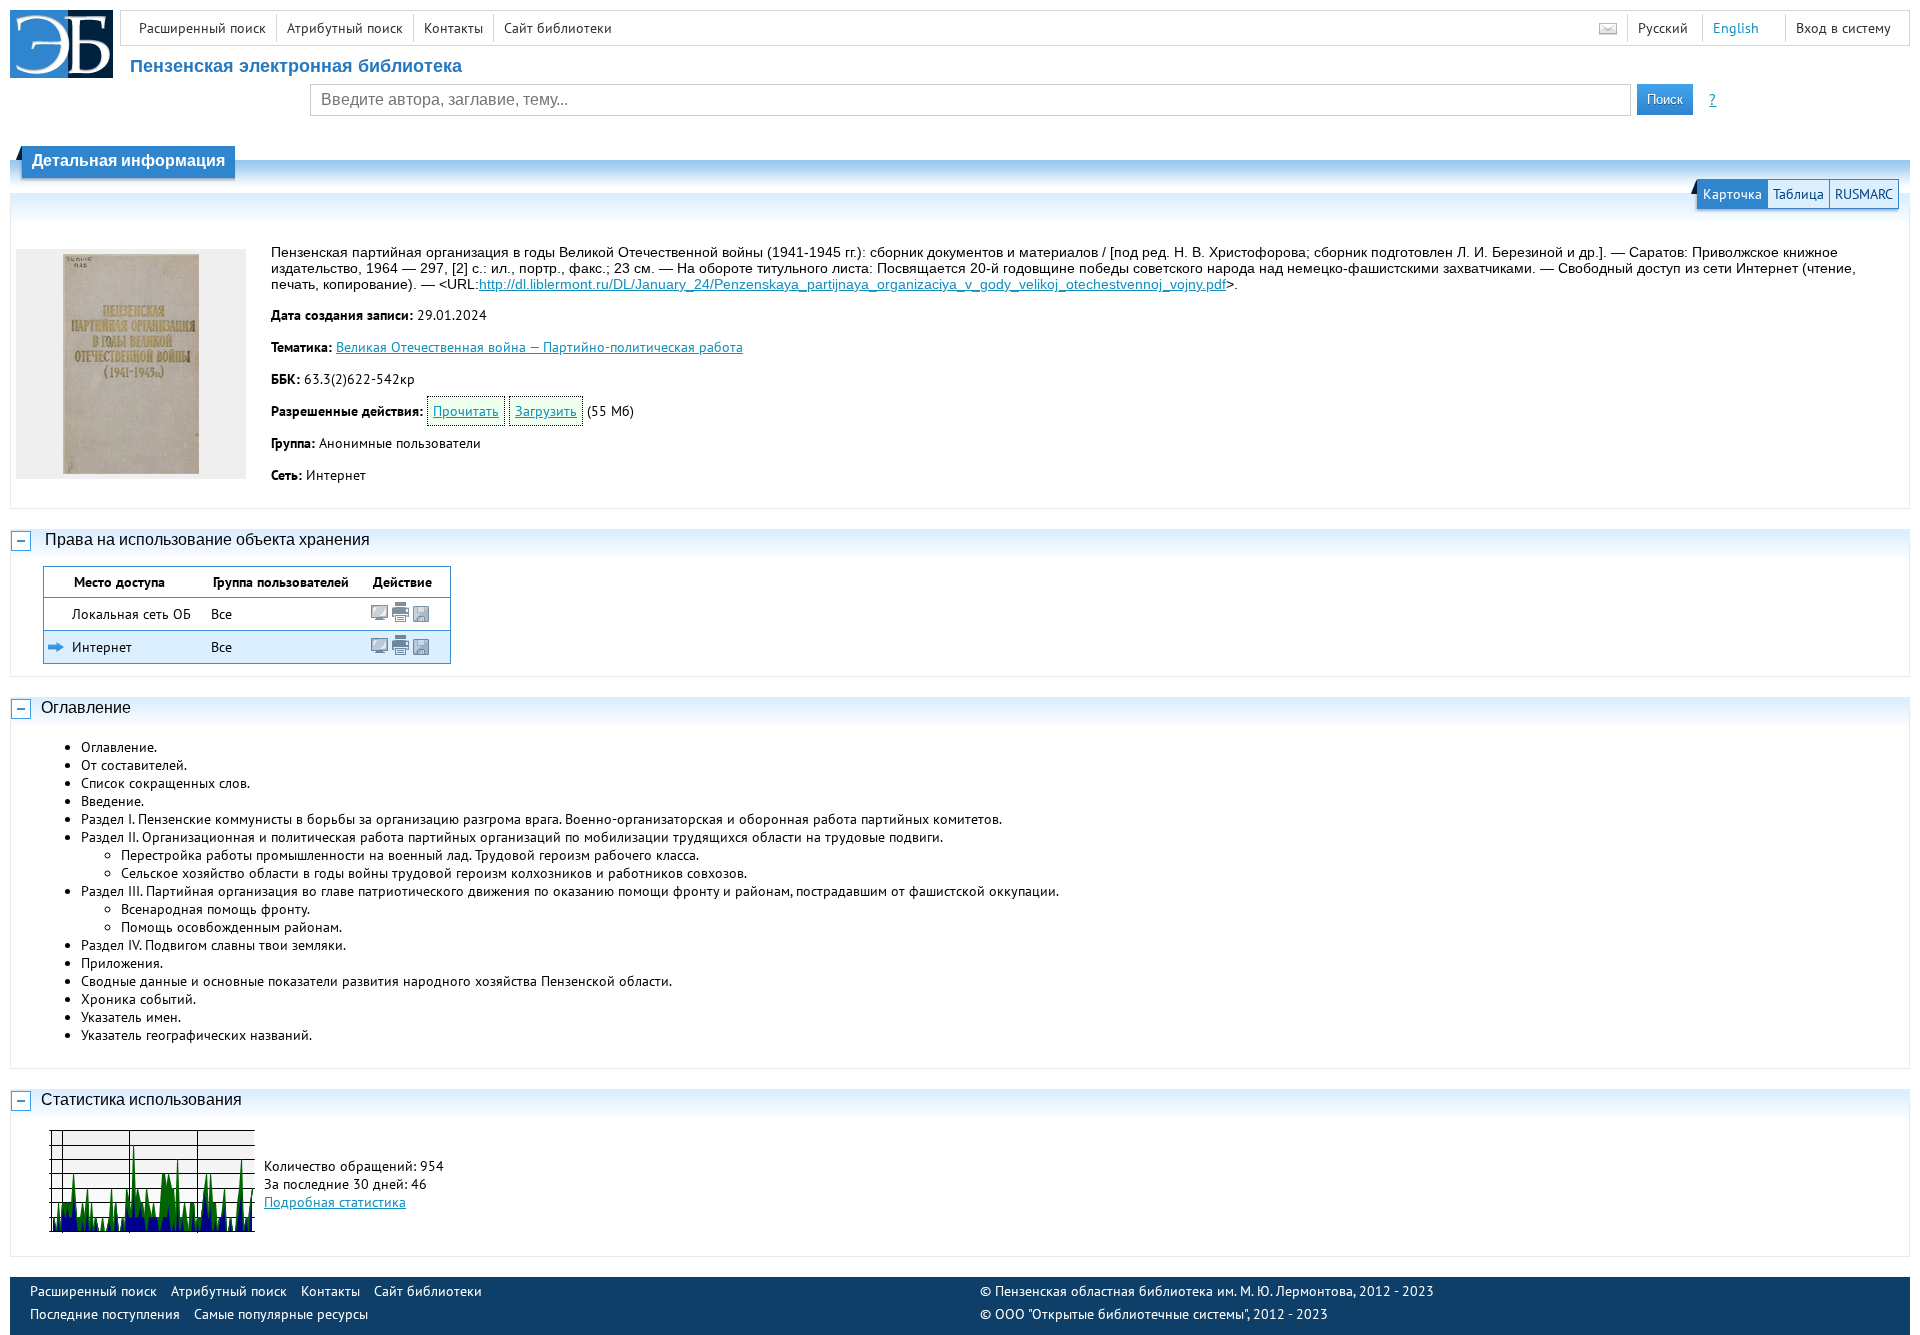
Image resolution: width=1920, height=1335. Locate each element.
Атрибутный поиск (345, 28)
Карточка (1732, 194)
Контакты (453, 28)
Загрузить (546, 411)
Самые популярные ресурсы (281, 1314)
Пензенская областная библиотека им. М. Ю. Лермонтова (1174, 1291)
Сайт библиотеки (558, 28)
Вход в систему (1843, 28)
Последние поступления (105, 1314)
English (1736, 28)
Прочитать (466, 411)
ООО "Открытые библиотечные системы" (1121, 1314)
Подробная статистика (335, 1202)
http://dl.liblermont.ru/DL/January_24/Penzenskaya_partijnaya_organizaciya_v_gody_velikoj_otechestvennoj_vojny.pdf (852, 284)
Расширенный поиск (202, 28)
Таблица (1798, 194)
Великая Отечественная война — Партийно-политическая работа (539, 347)
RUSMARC (1864, 194)
